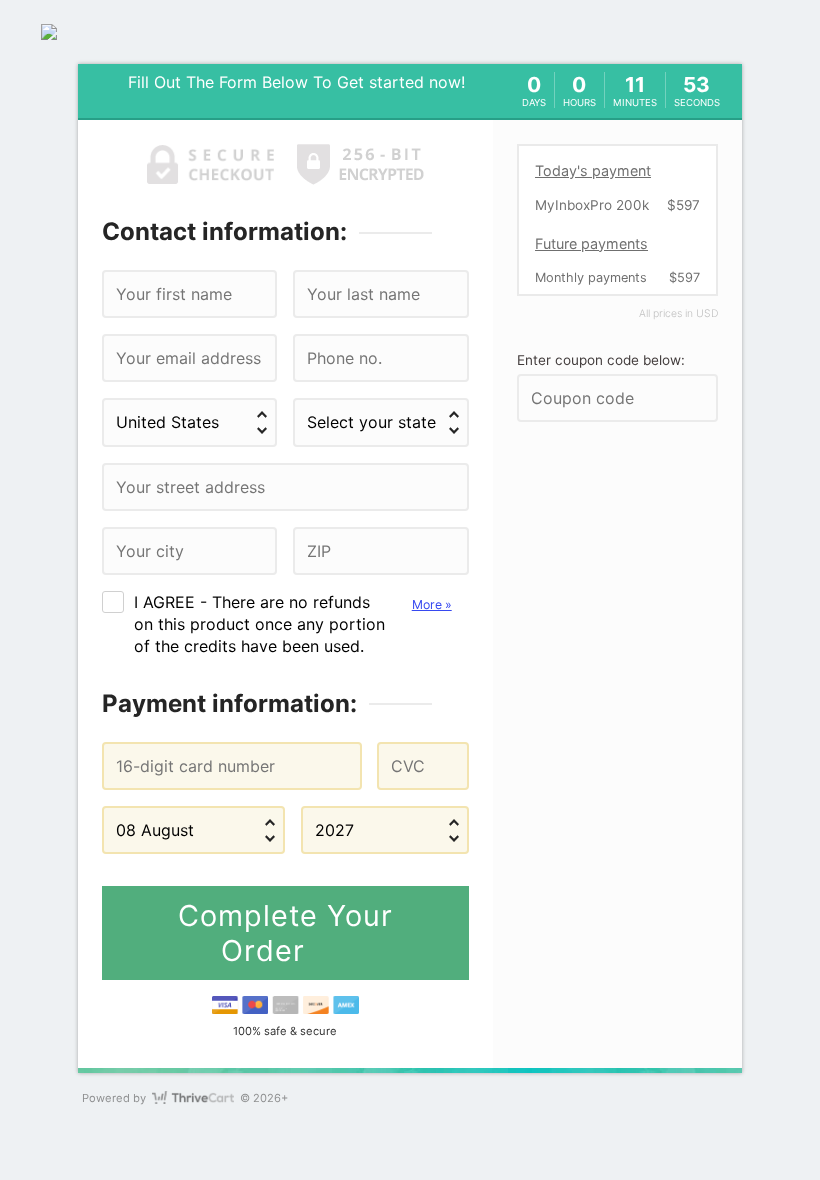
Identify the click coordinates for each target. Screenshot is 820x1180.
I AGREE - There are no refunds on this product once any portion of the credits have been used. (293, 624)
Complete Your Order (285, 933)
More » (432, 604)
